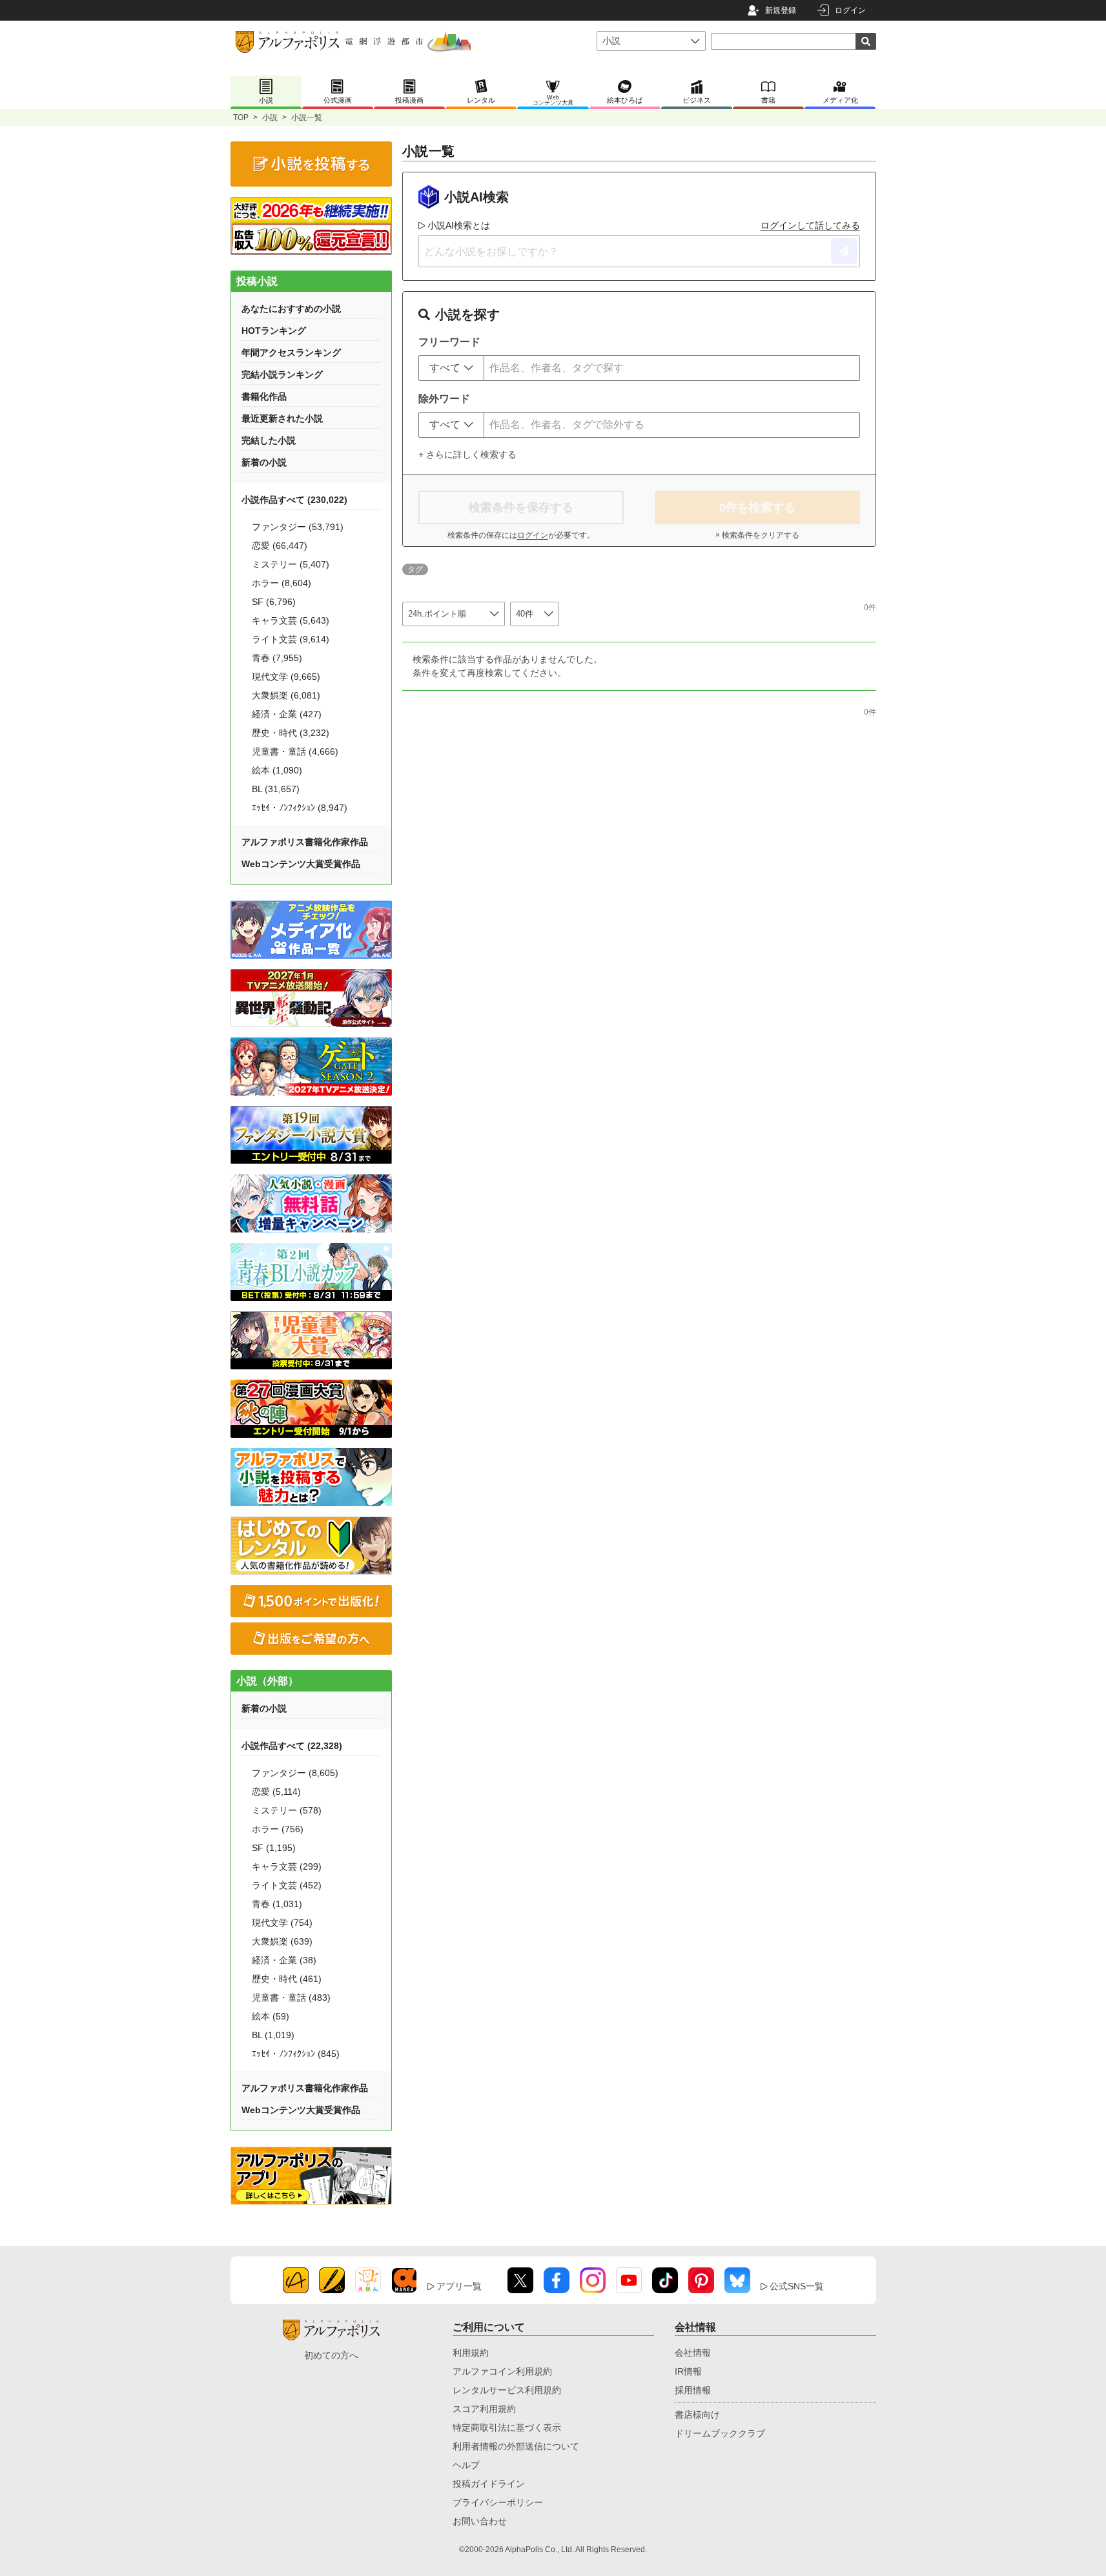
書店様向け (697, 2415)
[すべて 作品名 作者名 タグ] (451, 368)
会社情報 (693, 2353)
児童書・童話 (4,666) (295, 751)
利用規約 (471, 2353)
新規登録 (781, 10)
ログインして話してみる (810, 225)
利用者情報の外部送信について (516, 2446)
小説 (270, 118)
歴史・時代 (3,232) (291, 733)
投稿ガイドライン (489, 2484)
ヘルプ (466, 2465)
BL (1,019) (273, 2035)
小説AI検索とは (459, 225)
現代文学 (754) (282, 1923)
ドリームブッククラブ (720, 2433)
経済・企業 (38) (284, 1960)
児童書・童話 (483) (291, 1998)
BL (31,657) (276, 789)
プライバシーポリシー (498, 2502)
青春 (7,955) (277, 658)
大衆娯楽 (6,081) (286, 695)
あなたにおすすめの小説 (291, 309)
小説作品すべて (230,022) (294, 500)
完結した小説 (269, 440)
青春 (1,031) (277, 1904)
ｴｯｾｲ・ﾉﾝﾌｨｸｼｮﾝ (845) (296, 2054)
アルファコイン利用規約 (502, 2371)
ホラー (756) (278, 1829)
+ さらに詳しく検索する (467, 455)
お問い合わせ (480, 2521)
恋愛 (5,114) (276, 1792)
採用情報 (693, 2390)
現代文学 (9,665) (286, 677)
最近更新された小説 (282, 418)
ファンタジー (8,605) (295, 1773)
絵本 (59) (271, 2016)
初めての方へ (331, 2355)
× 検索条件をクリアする (757, 535)
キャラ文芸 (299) (287, 1866)
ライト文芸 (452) (287, 1885)
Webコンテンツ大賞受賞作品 (301, 864)
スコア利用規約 (484, 2409)
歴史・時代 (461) (287, 1979)
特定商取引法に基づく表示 (507, 2428)
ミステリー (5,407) (291, 564)
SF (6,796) (274, 602)
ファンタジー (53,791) (298, 527)
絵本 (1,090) (277, 770)
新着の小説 (264, 462)
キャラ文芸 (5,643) (291, 620)
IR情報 (688, 2371)
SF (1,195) (274, 1848)
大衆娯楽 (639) (282, 1941)
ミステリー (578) (287, 1810)
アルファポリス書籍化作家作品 (305, 842)
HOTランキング (274, 331)
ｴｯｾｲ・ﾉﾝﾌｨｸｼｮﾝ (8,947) (300, 808)
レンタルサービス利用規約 (507, 2390)
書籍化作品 (264, 396)
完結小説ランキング (282, 374)
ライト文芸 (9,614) (291, 639)
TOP (241, 118)
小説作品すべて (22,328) (292, 1746)
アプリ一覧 (459, 2286)
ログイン (850, 10)
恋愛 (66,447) (280, 546)
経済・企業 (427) (287, 714)
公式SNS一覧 (797, 2286)
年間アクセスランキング (291, 353)
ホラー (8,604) (282, 583)
